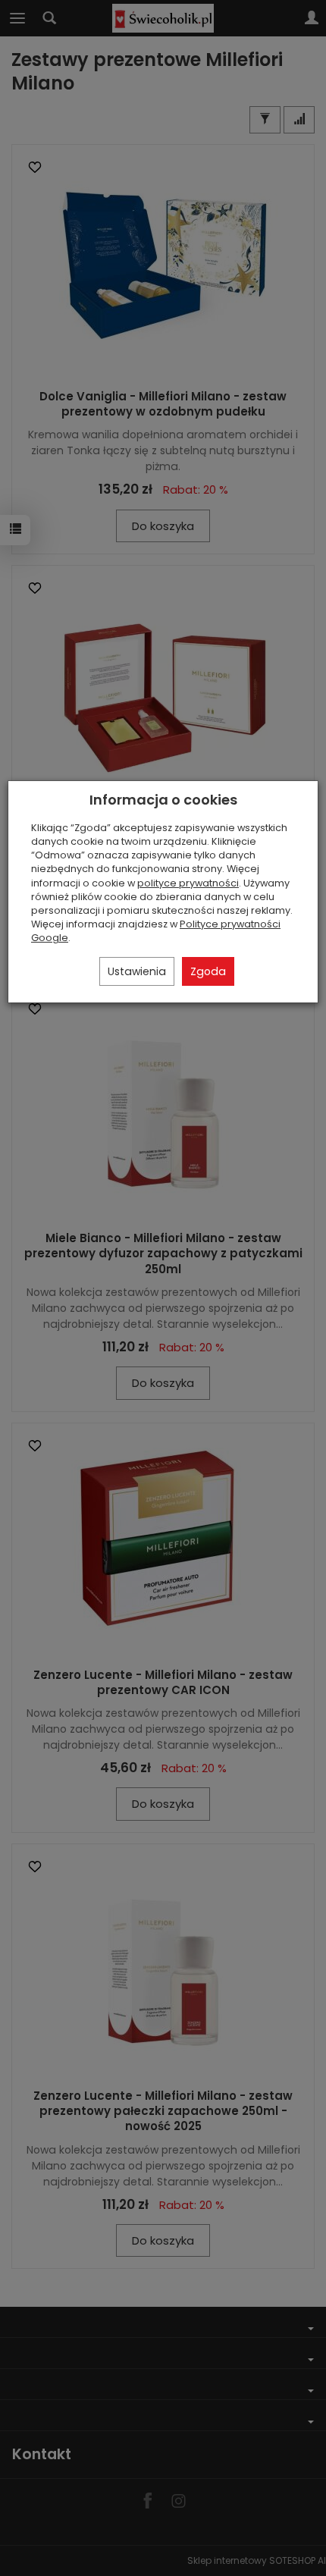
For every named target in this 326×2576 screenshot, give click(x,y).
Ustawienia (137, 971)
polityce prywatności (188, 883)
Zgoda (208, 971)
